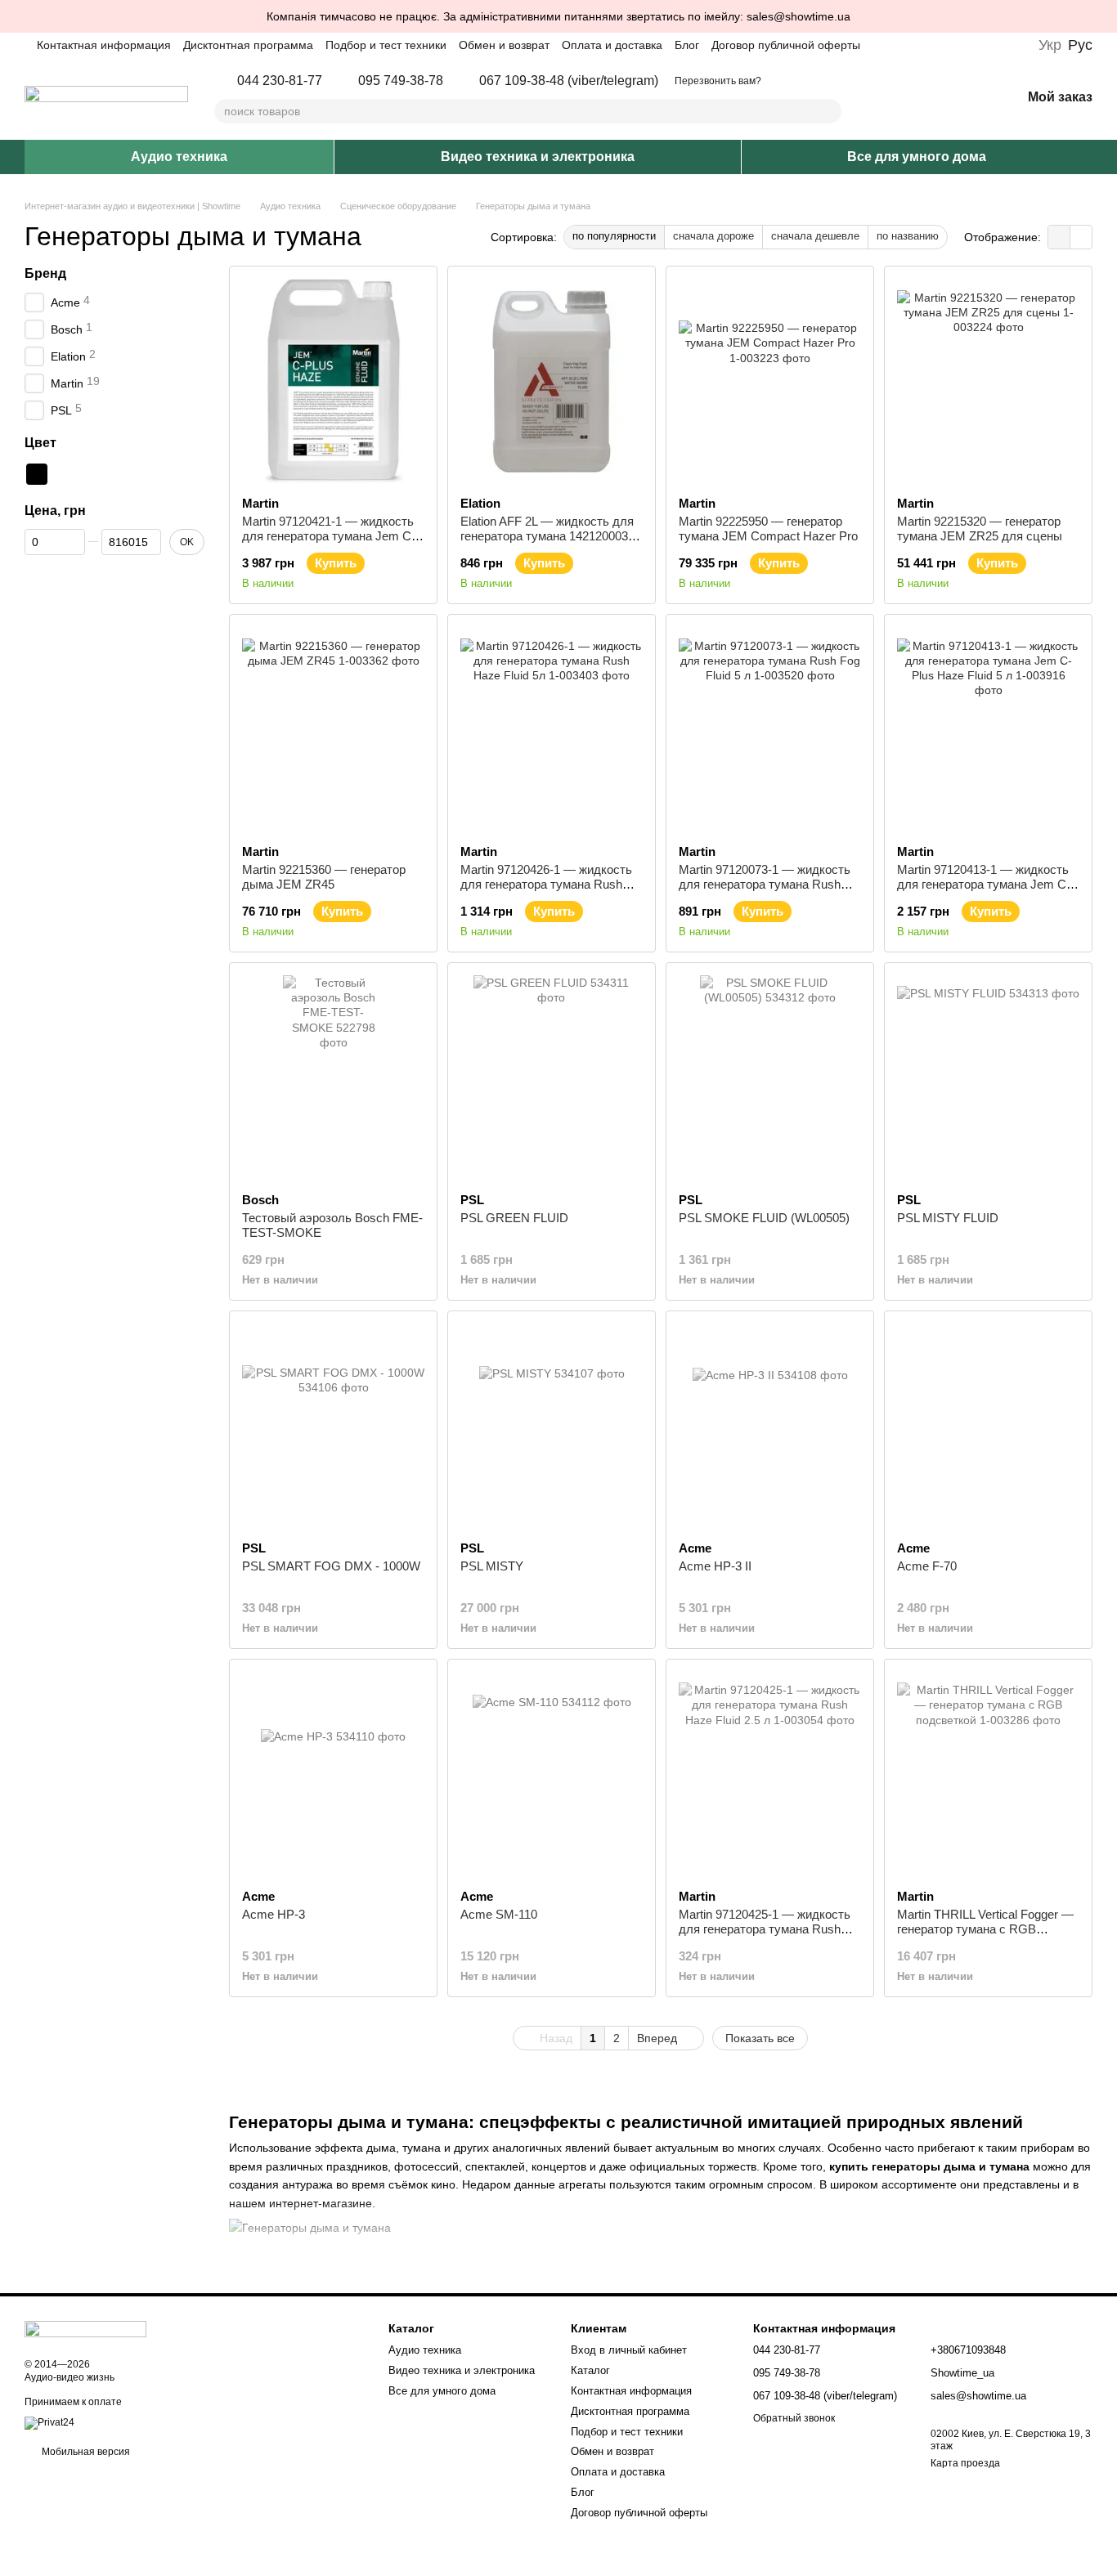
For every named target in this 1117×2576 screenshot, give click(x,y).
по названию (908, 236)
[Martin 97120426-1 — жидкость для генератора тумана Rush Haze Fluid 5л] (552, 729)
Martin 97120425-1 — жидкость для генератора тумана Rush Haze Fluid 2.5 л (765, 1929)
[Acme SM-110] (552, 1774)
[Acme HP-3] (333, 1774)
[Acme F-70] (988, 1426)
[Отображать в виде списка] (1081, 237)
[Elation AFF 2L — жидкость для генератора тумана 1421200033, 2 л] (552, 381)
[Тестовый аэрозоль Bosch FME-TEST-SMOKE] (333, 1077)
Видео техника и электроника (538, 157)
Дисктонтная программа (248, 45)
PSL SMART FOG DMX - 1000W (331, 1566)
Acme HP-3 (274, 1914)
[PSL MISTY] (552, 1426)
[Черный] (37, 474)
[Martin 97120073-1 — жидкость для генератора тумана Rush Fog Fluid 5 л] (770, 729)
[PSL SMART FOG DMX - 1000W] (333, 1426)
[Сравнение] (923, 98)
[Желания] (966, 98)
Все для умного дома (917, 157)
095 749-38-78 (401, 81)
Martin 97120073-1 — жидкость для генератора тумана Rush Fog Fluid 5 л (765, 884)
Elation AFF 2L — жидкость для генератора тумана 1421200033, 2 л (549, 536)
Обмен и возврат (504, 45)
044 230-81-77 (280, 81)
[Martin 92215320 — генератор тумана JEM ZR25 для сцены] (988, 381)
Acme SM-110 (499, 1914)
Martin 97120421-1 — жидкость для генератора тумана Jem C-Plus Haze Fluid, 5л (329, 536)
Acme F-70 (927, 1566)
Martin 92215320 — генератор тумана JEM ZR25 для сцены (980, 529)
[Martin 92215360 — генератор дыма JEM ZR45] (333, 729)
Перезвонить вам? (718, 81)
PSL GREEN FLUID (514, 1218)
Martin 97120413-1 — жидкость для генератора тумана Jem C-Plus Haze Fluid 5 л (984, 884)
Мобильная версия (85, 2452)
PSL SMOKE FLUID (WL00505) (764, 1218)
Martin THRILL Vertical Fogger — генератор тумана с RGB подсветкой (985, 1929)
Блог (687, 45)
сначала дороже (713, 236)
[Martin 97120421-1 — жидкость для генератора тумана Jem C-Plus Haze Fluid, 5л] (333, 381)
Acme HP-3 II (715, 1566)
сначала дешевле (815, 236)
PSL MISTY (492, 1566)
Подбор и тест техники (386, 45)
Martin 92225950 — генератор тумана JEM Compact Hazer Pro (768, 529)
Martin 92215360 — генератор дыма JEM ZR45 (324, 877)
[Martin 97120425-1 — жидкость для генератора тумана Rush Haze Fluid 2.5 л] (770, 1774)
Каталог (590, 2370)
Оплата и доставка (612, 45)
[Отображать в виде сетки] (1059, 237)
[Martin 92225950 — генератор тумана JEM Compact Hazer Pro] (770, 381)
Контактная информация (104, 45)
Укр (1050, 45)
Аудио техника (179, 157)
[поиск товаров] (828, 111)
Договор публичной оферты (786, 45)
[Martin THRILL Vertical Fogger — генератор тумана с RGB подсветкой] (988, 1774)
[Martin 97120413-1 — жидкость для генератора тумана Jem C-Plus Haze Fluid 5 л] (988, 729)
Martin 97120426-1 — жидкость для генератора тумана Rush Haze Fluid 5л (546, 884)
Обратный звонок (794, 2418)
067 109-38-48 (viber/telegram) (569, 81)
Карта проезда (965, 2463)
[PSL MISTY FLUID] (988, 1077)
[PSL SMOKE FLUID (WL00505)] (770, 1077)
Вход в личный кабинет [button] (629, 2350)
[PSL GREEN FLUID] (552, 1077)
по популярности (614, 236)
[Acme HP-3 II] (770, 1426)
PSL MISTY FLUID (948, 1218)
